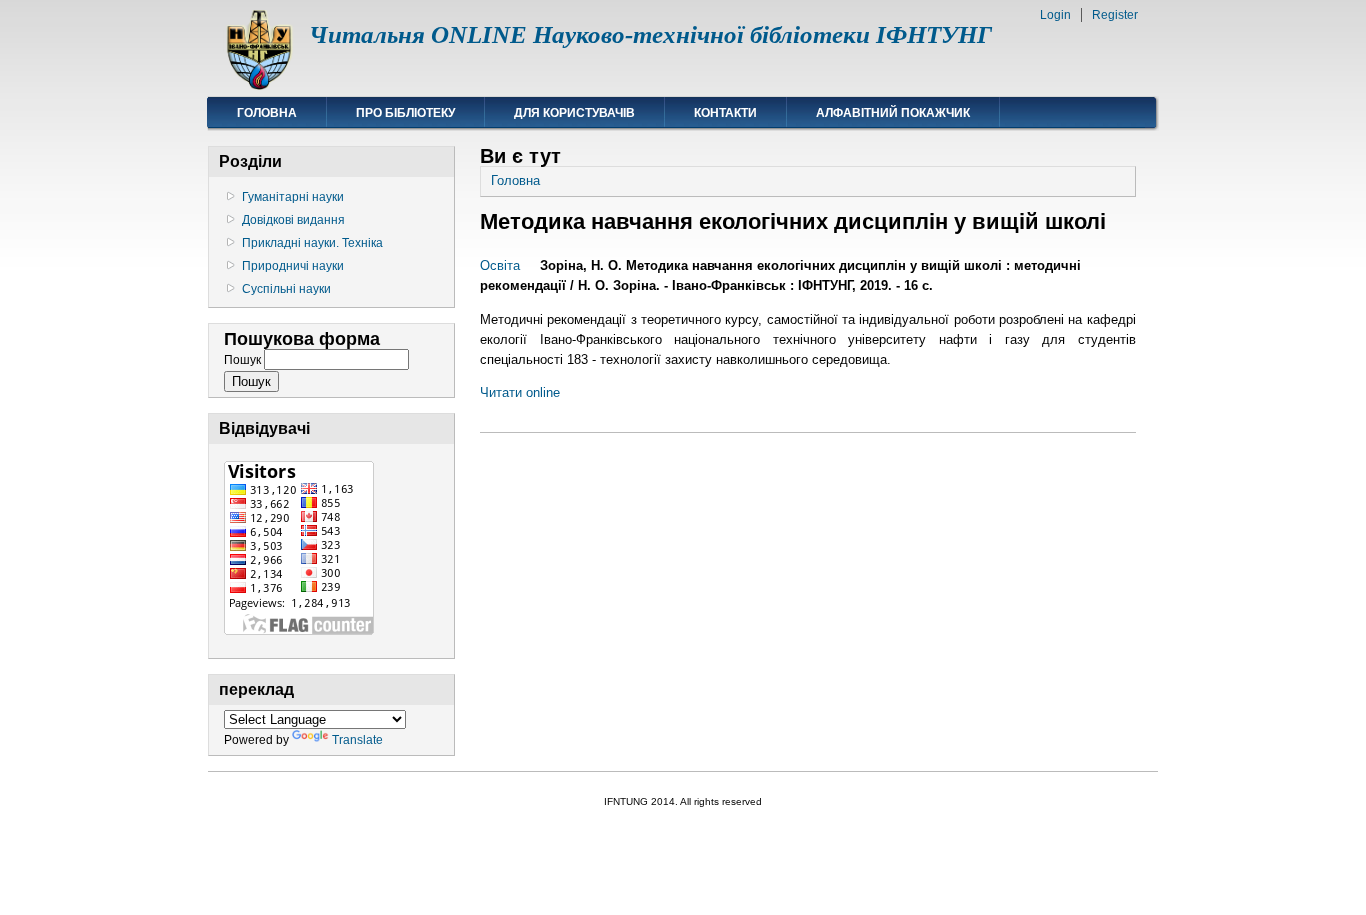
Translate (357, 740)
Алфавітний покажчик (893, 113)
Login (1055, 15)
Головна (267, 113)
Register (1115, 15)
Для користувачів (574, 113)
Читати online (520, 392)
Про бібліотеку (405, 113)
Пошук (244, 360)
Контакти (725, 113)
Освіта (500, 265)
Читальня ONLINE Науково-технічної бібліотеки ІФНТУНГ (650, 34)
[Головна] (258, 85)
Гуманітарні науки (293, 197)
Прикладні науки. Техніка (312, 243)
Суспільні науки (286, 289)
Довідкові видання (293, 220)
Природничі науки (293, 266)
